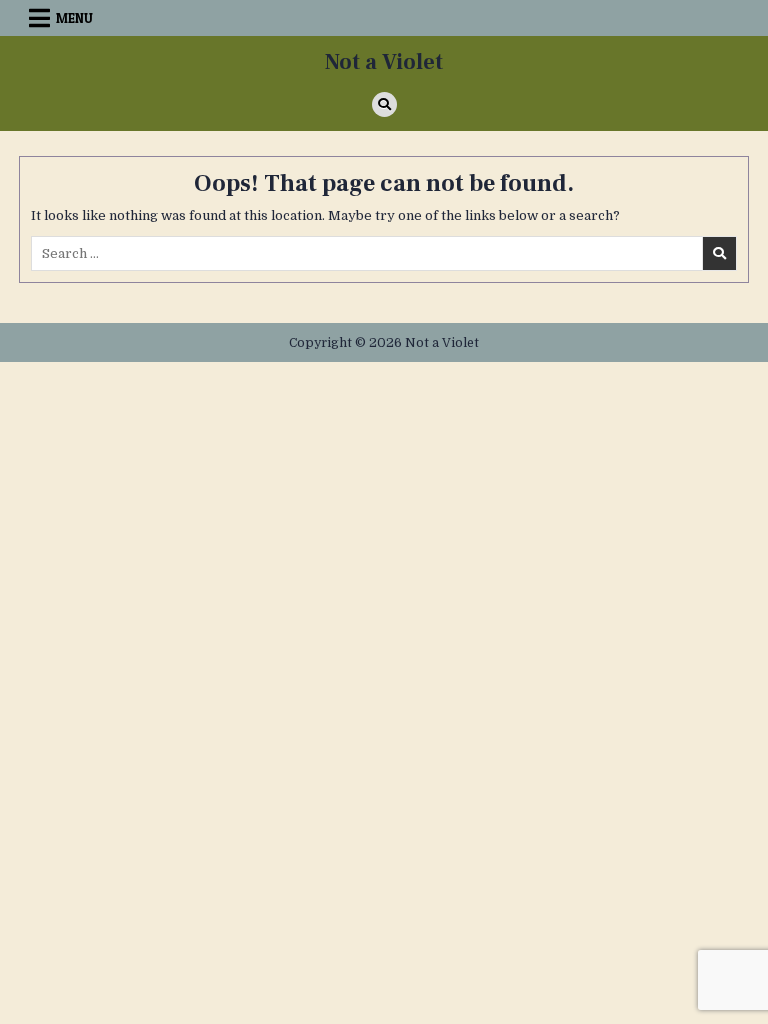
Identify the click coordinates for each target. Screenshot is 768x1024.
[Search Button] (384, 104)
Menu (74, 18)
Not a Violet (384, 62)
